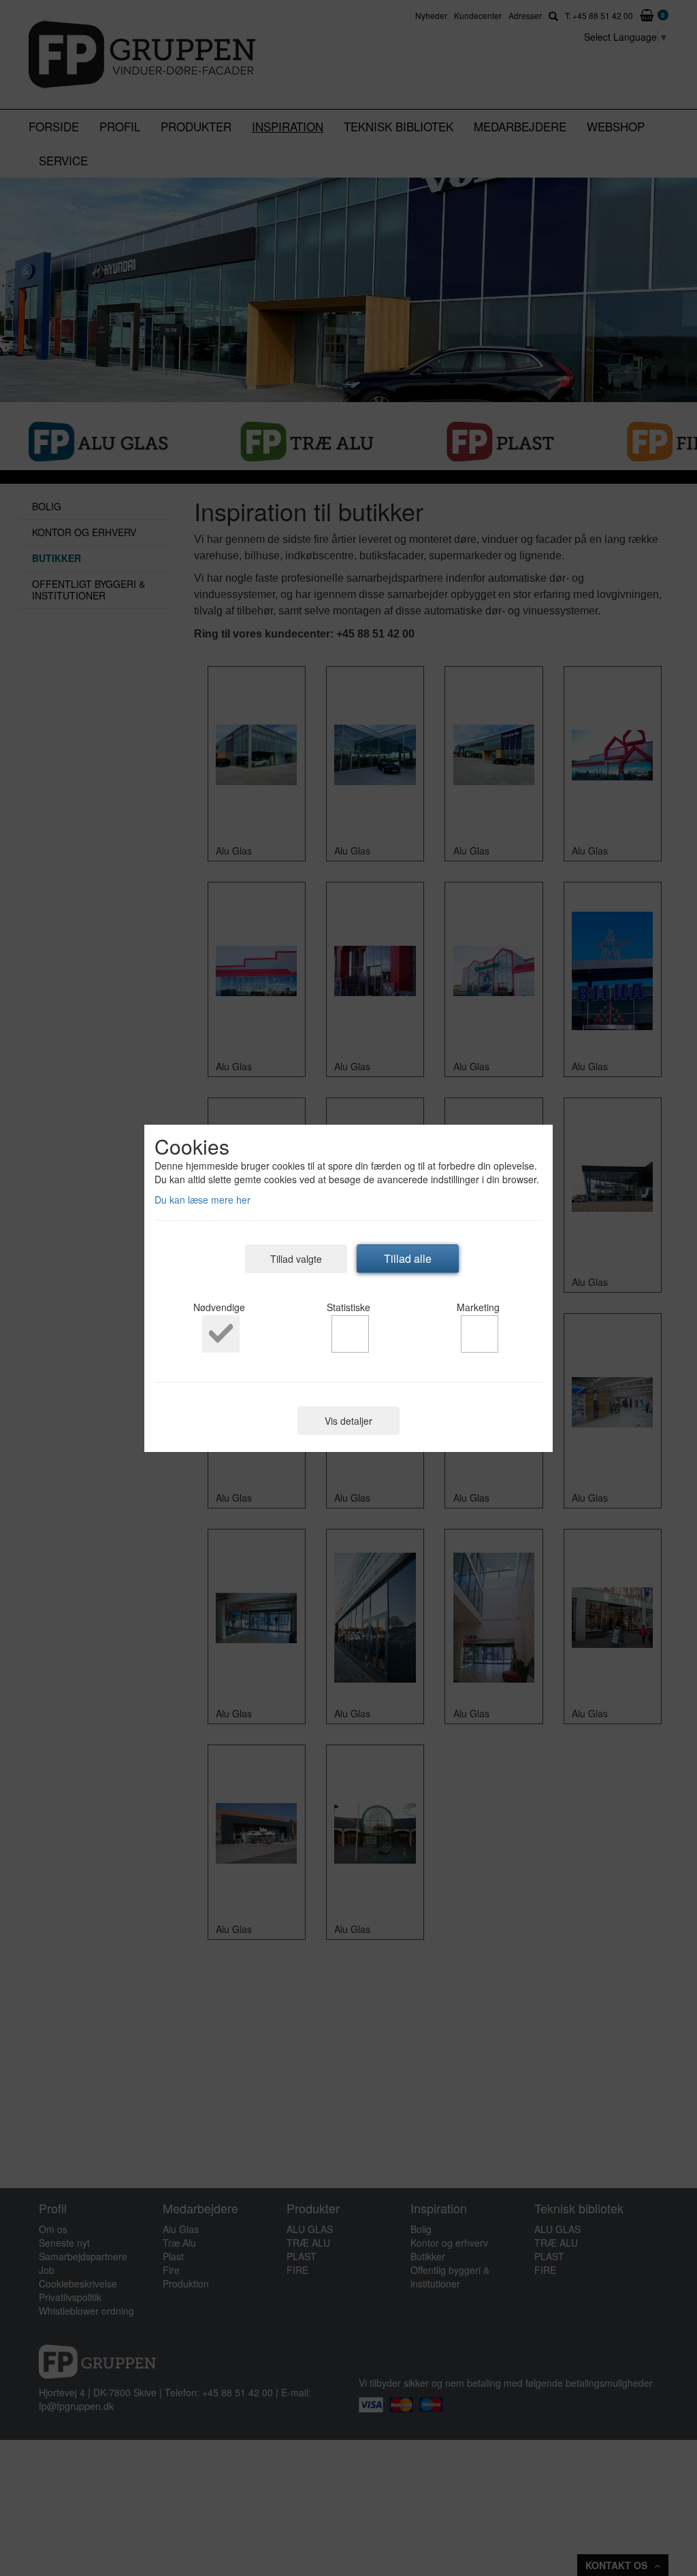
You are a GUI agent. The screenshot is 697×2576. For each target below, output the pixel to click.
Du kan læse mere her (202, 1200)
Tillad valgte (296, 1259)
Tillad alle (408, 1258)
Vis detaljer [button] (348, 1421)
